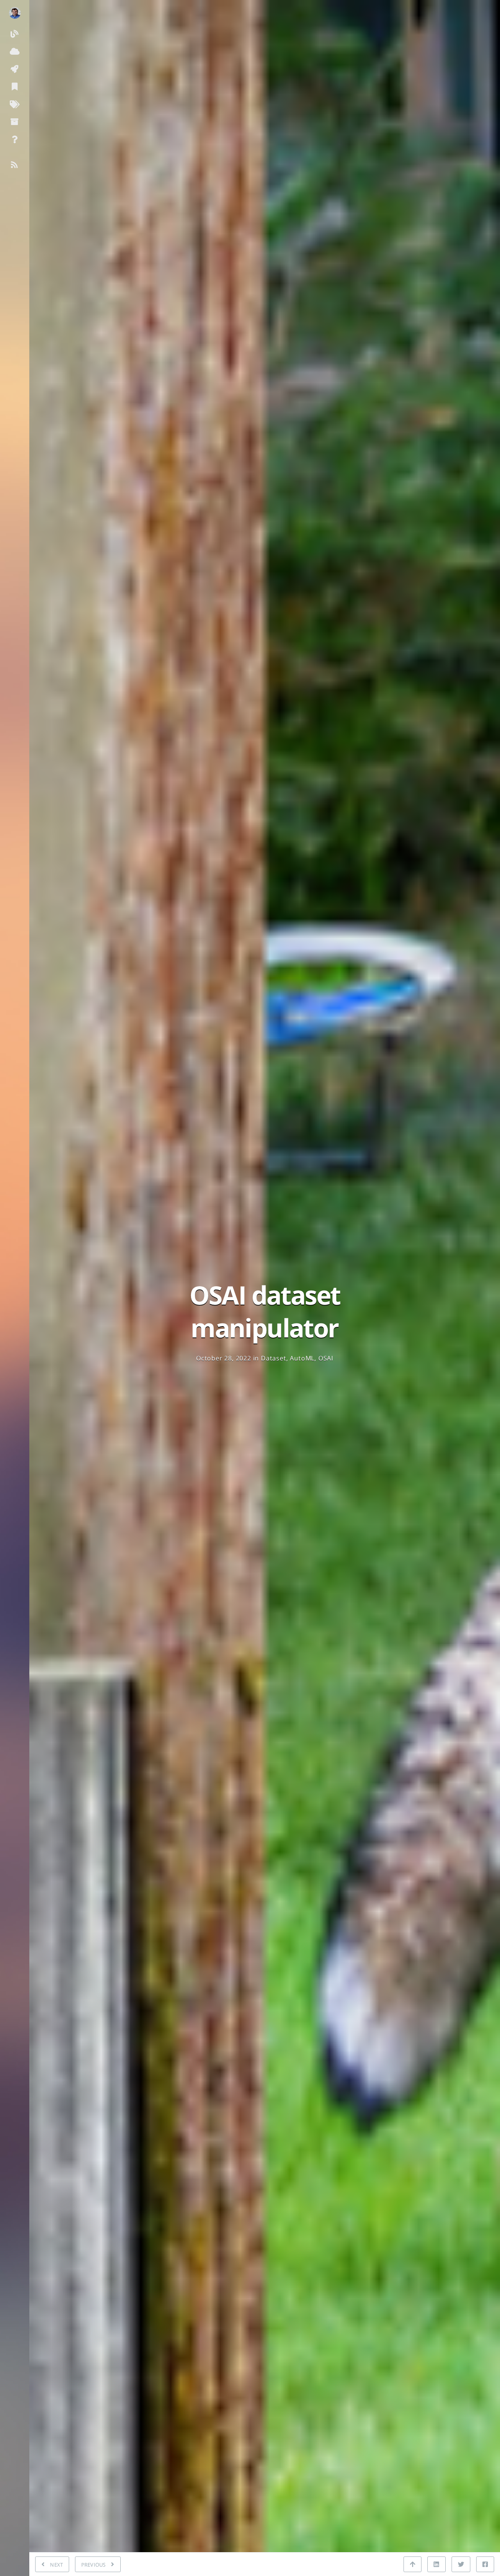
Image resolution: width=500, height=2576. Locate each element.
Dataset (274, 1358)
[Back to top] (412, 2564)
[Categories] (15, 86)
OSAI (326, 1358)
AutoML (302, 1358)
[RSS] (15, 164)
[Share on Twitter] (461, 2564)
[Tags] (15, 104)
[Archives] (15, 121)
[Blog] (15, 33)
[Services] (15, 51)
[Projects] (15, 69)
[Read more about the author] (15, 13)
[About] (15, 139)
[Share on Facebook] (485, 2564)
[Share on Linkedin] (436, 2564)
